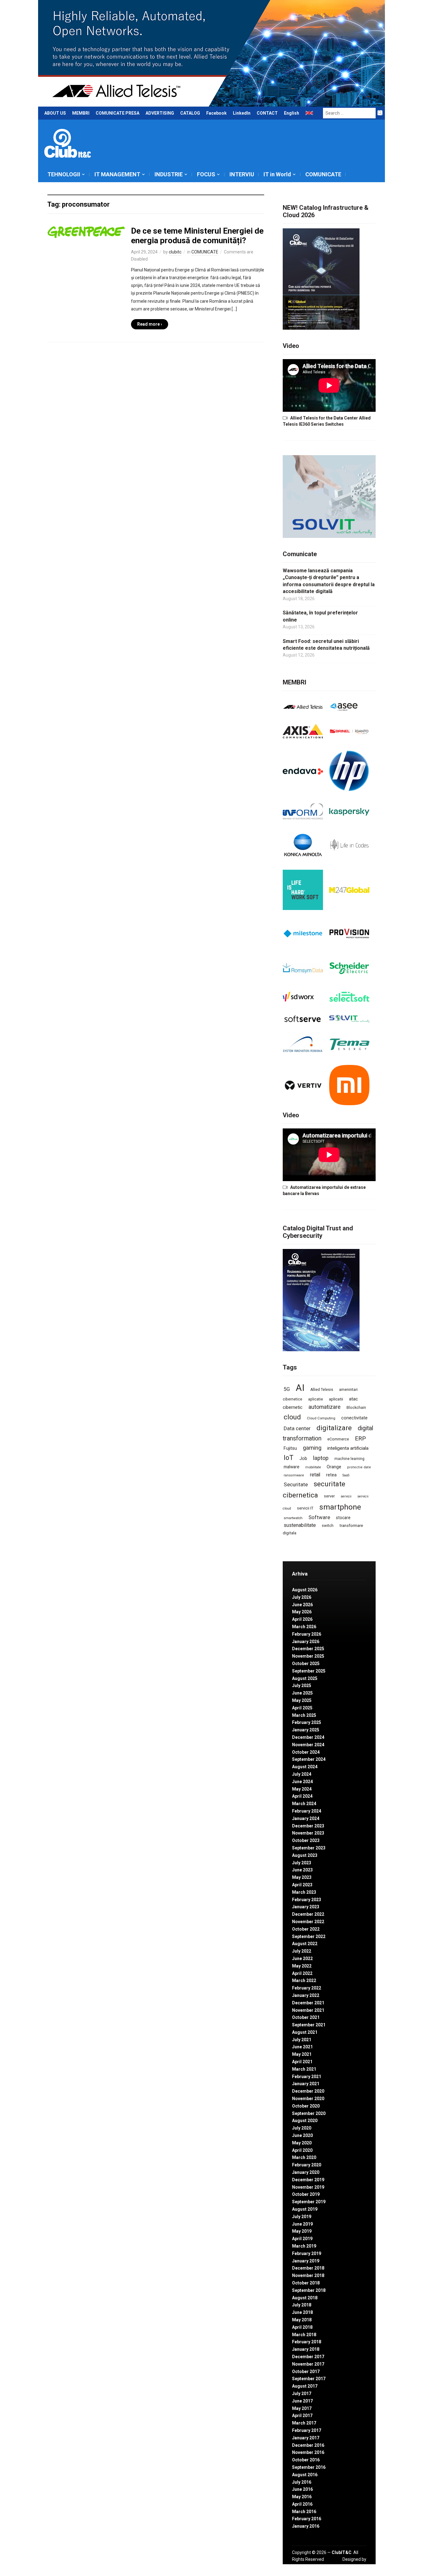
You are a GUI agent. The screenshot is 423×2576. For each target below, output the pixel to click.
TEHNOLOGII (64, 174)
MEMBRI (81, 113)
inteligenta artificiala (348, 1448)
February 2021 (307, 2077)
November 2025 (308, 1656)
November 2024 (308, 1745)
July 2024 (302, 1774)
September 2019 (309, 2202)
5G (287, 1389)
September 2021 (309, 2025)
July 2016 (302, 2482)
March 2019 (304, 2246)
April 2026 (302, 1619)
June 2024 (302, 1782)
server (329, 1496)
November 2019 (308, 2187)
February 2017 (307, 2430)
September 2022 (309, 1936)
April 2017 (302, 2416)
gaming (312, 1448)
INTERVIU (242, 174)
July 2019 (302, 2217)
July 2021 (302, 2040)
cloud (292, 1417)
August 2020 (305, 2121)
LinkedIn (242, 113)
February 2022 (307, 1988)
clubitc (175, 252)
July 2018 (302, 2305)
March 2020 (304, 2157)
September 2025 (309, 1671)
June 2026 (302, 1605)
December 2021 (308, 2003)
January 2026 (306, 1642)
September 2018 (309, 2290)
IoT (289, 1458)
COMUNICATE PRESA (118, 113)
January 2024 (306, 1818)
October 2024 (306, 1752)
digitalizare (334, 1428)
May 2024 (302, 1789)
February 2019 (307, 2253)
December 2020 (308, 2091)
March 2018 (304, 2335)
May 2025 (302, 1700)
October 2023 (306, 1840)
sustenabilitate (300, 1525)
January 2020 (306, 2172)
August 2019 (305, 2209)
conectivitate (354, 1418)
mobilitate (313, 1467)
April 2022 (302, 1973)
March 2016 (304, 2512)
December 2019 (308, 2180)
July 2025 (302, 1686)
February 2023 (307, 1900)
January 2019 (306, 2261)
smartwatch (293, 1518)
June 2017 (302, 2401)
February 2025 (307, 1722)
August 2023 (305, 1855)
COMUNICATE (323, 174)
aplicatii (336, 1399)
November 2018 (308, 2275)
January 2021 (306, 2084)
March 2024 (304, 1804)
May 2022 (302, 1966)
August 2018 (305, 2298)
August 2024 (305, 1767)
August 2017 (305, 2386)
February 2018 (307, 2342)
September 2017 (309, 2379)
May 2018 (302, 2320)
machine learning (349, 1459)
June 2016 (302, 2489)
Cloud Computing (321, 1418)
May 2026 (302, 1612)
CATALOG (190, 113)
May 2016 (302, 2497)
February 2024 (307, 1811)
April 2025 (302, 1708)
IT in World (277, 174)
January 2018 (306, 2349)
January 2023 (306, 1907)
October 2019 (306, 2194)
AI (300, 1388)
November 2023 (308, 1833)
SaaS (346, 1475)
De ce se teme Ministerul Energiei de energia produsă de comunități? (197, 236)
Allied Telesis (322, 1390)
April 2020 (302, 2150)
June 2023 (302, 1870)
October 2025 (306, 1664)
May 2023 (302, 1877)
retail (315, 1475)
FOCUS (206, 174)
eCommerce (338, 1439)
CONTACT (267, 113)
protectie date (359, 1467)
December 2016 (308, 2445)
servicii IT (305, 1508)
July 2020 (302, 2128)
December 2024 (308, 1737)
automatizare (325, 1407)
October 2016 (306, 2460)
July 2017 (302, 2394)
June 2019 (302, 2224)
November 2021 (308, 2010)
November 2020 (308, 2099)
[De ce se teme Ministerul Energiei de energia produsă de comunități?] (86, 232)
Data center (297, 1428)
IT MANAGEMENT (117, 174)
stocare (343, 1518)
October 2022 (306, 1929)
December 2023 (308, 1826)
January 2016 (306, 2526)
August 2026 (305, 1590)
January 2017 (306, 2438)
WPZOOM (356, 2566)
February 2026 (307, 1634)
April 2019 (302, 2239)
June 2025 (302, 1693)
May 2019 (302, 2231)
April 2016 (302, 2504)
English (292, 113)
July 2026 (302, 1597)
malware (292, 1467)
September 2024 (309, 1759)
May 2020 (302, 2143)
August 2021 (305, 2032)
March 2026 (304, 1627)
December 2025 (308, 1649)
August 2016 (305, 2475)
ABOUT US (55, 113)
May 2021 (302, 2054)
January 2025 (306, 1730)
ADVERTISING (160, 113)
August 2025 (305, 1678)
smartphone (340, 1507)
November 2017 (308, 2364)
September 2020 (309, 2113)
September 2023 (309, 1848)
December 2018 (308, 2268)
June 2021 (302, 2047)
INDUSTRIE (169, 174)
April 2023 (302, 1885)
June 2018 (302, 2312)
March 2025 (304, 1715)
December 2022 (308, 1914)
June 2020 (302, 2135)
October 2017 (306, 2372)
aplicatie (316, 1399)
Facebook (216, 113)
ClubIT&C (342, 2552)
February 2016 (307, 2519)
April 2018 (302, 2327)
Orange (334, 1467)
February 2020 (307, 2165)
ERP (360, 1438)
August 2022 (305, 1944)
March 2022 (304, 1980)
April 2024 (302, 1796)
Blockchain (356, 1408)
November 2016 (308, 2452)
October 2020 (306, 2106)
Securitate (296, 1484)
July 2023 (302, 1863)
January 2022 (306, 1995)
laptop (321, 1458)
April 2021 (302, 2062)
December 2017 (308, 2357)
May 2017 (302, 2408)
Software (319, 1517)
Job (303, 1458)
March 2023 (304, 1892)
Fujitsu (290, 1448)
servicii (346, 1496)
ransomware (294, 1475)
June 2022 (302, 1958)
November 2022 (308, 1922)
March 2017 (304, 2423)
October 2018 (306, 2283)
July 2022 (302, 1951)
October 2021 (306, 2017)
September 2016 (309, 2467)
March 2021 (304, 2069)
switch (328, 1525)
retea (331, 1475)
